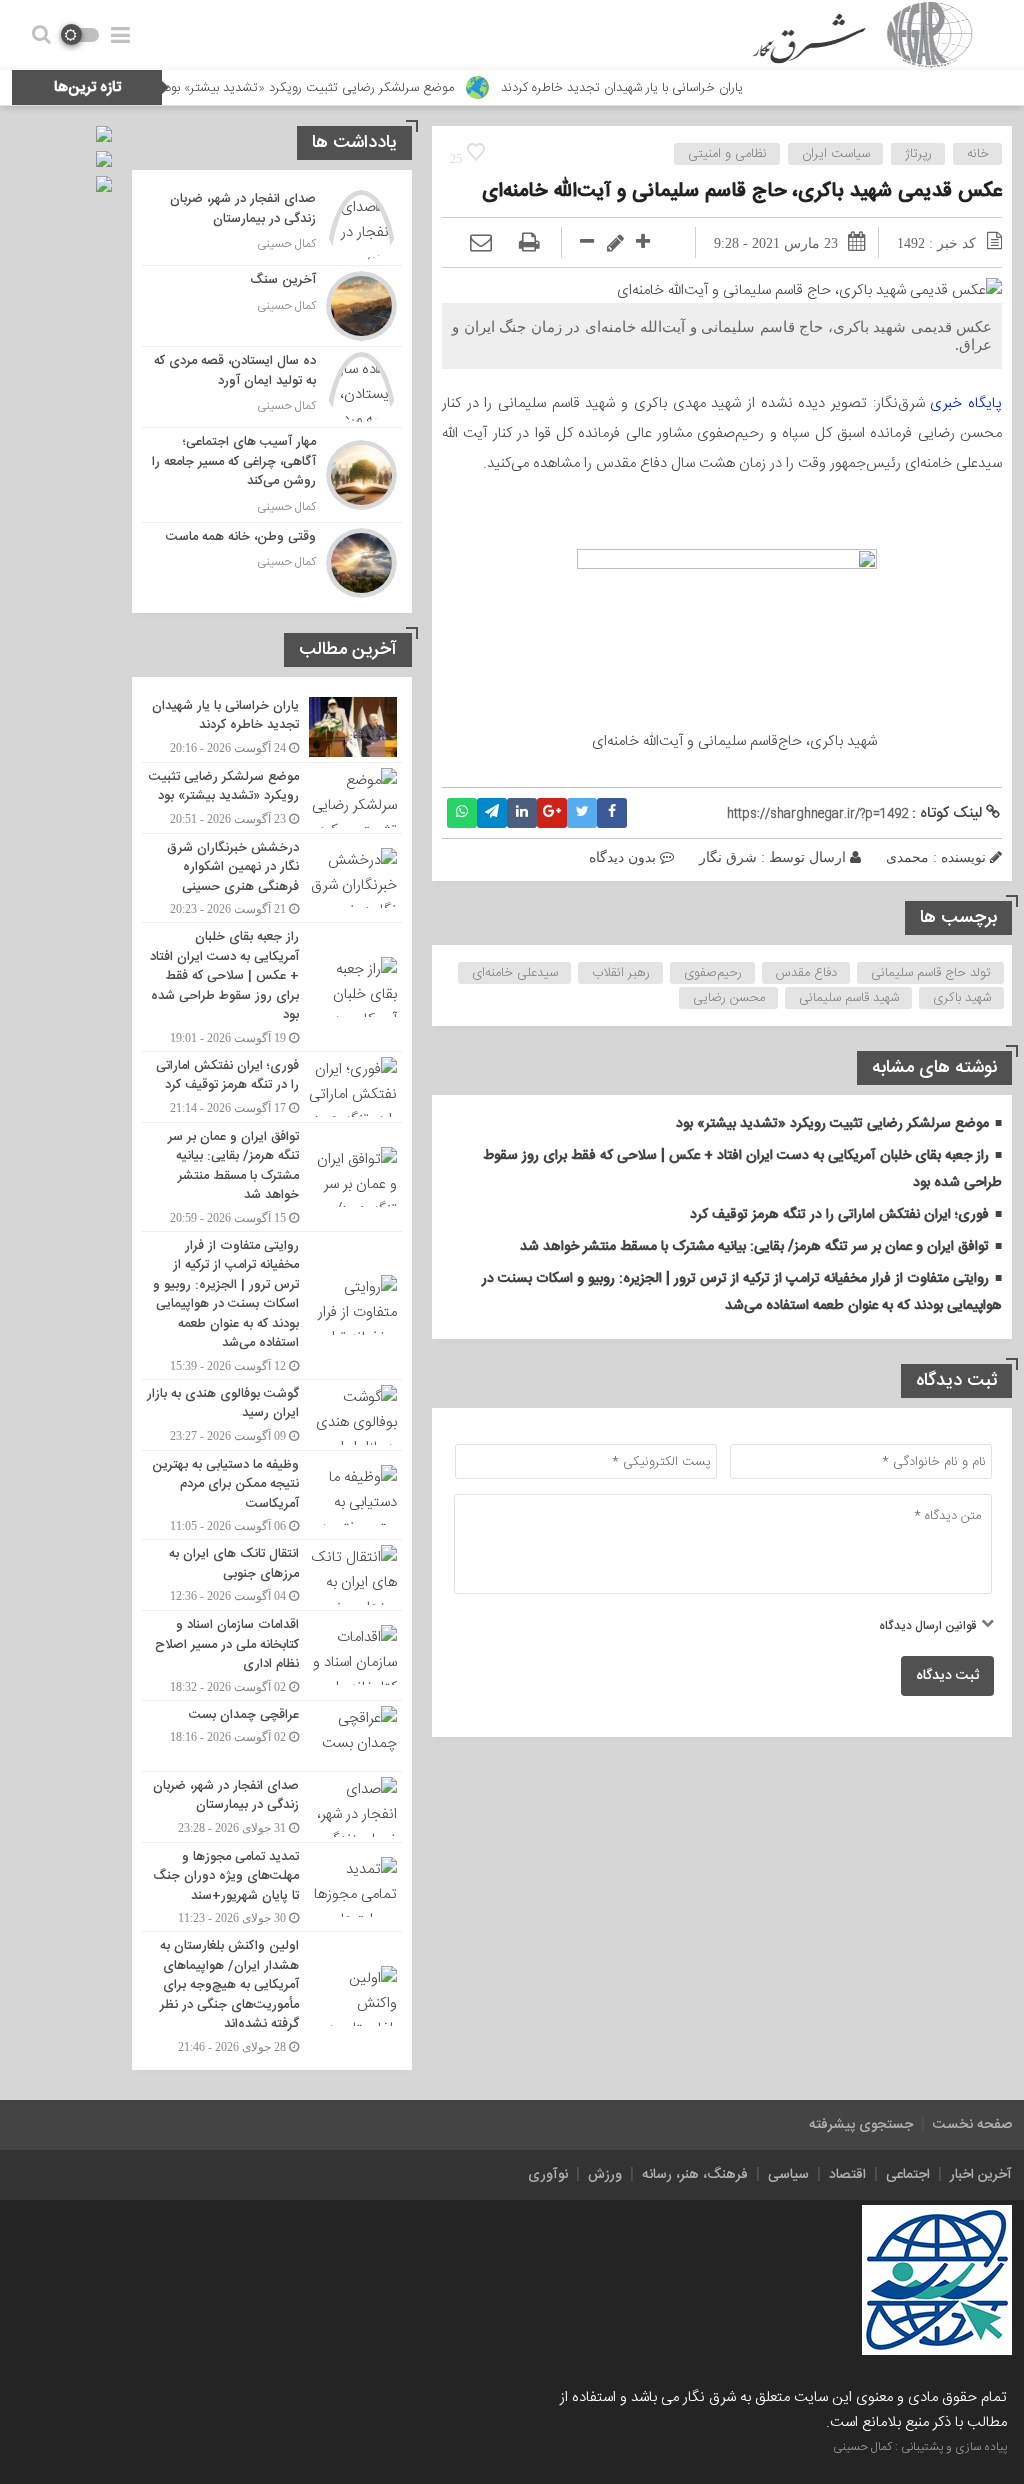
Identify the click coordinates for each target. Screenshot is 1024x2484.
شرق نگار (728, 857)
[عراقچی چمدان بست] (272, 1736)
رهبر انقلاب (621, 973)
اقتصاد (847, 2175)
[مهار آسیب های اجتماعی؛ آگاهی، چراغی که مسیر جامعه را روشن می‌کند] (272, 475)
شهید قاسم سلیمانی (849, 998)
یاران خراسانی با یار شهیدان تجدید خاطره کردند (687, 88)
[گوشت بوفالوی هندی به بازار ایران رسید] (272, 1415)
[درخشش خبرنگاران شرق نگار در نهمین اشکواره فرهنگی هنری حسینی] (272, 878)
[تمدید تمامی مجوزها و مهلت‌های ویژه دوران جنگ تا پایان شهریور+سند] (272, 1887)
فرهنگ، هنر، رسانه (695, 2175)
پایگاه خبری (966, 403)
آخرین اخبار (981, 2175)
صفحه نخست (972, 2125)
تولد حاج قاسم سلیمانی (931, 973)
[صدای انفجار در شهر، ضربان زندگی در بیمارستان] (272, 225)
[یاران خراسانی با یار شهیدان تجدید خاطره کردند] (272, 727)
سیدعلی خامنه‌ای (515, 973)
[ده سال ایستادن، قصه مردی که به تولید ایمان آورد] (272, 387)
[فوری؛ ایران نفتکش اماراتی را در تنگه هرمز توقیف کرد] (272, 1087)
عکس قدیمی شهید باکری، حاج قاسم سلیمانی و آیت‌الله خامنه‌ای (742, 191)
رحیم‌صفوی (713, 973)
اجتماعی (908, 2175)
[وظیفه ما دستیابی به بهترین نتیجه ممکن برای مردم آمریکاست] (272, 1495)
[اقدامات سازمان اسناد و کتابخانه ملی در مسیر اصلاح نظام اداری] (272, 1655)
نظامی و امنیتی (727, 154)
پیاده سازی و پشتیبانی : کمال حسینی (920, 2447)
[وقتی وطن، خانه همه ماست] (272, 560)
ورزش (605, 2175)
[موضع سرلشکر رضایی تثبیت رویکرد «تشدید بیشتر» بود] (272, 798)
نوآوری (548, 2175)
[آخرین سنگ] (272, 306)
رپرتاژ (918, 154)
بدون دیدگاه (622, 857)
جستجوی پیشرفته (861, 2125)
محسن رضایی (729, 998)
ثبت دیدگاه (947, 1676)
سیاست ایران (836, 154)
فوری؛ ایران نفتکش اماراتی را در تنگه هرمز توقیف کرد (839, 1215)
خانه (978, 154)
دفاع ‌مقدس (806, 973)
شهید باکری (962, 998)
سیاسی (788, 2175)
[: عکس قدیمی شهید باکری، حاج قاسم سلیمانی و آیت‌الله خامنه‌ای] (481, 242)
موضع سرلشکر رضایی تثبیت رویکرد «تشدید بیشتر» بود (374, 88)
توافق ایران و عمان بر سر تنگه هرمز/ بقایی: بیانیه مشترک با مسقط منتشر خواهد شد (754, 1247)
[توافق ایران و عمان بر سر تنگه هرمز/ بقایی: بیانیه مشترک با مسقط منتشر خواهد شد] (272, 1177)
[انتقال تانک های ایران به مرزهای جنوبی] (272, 1575)
